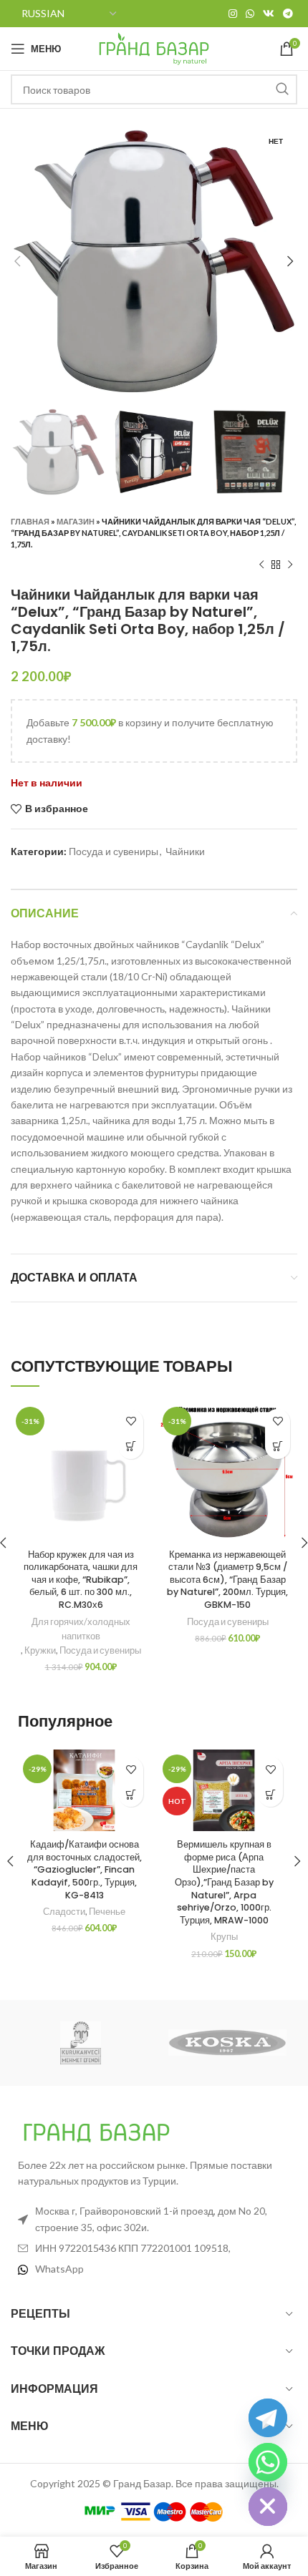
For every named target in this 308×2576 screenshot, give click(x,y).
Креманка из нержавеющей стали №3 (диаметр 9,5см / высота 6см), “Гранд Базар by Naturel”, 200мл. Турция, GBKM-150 (227, 1580)
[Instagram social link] (233, 14)
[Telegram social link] (288, 14)
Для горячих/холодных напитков (81, 1629)
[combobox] (154, 89)
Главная (30, 521)
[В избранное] (131, 1421)
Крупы (224, 1937)
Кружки (40, 1650)
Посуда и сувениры (114, 851)
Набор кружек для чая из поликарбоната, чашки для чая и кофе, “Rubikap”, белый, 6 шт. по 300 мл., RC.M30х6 (81, 1580)
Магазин (76, 521)
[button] (131, 1446)
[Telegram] (268, 2418)
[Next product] (290, 565)
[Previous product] (261, 565)
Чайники (185, 851)
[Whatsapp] (268, 2462)
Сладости (64, 1912)
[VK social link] (269, 14)
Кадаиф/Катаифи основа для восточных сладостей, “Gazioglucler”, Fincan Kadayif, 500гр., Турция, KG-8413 (85, 1870)
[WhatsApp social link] (250, 14)
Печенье (107, 1912)
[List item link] (154, 2269)
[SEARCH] (282, 89)
